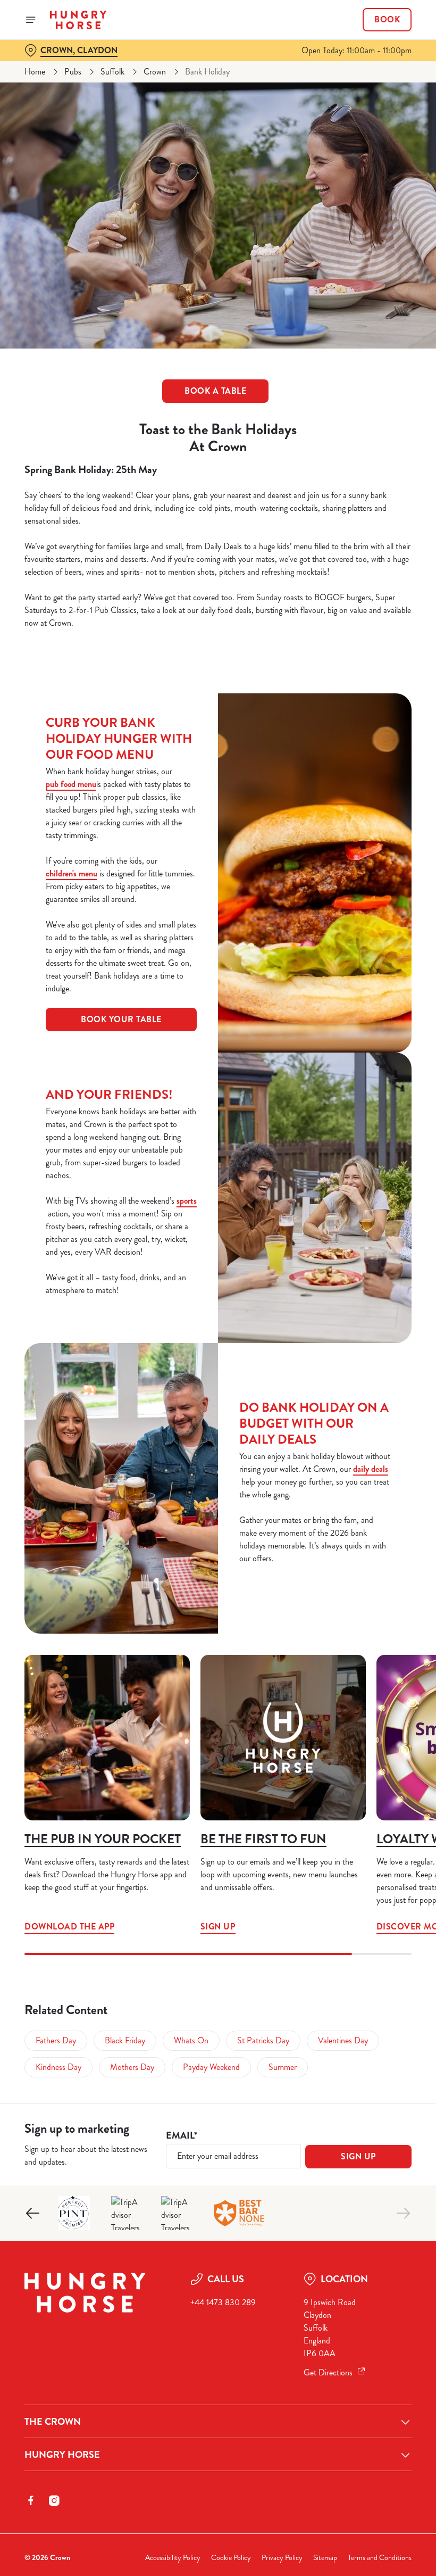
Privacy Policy (282, 2558)
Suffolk (112, 72)
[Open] (31, 20)
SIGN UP (358, 2156)
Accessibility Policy (173, 2558)
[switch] (165, 1326)
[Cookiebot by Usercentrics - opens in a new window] (377, 1170)
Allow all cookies (356, 1398)
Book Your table (121, 1019)
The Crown (53, 2422)
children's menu (72, 873)
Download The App (107, 1738)
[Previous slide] (33, 2213)
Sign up (283, 1738)
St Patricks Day (263, 2040)
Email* (182, 2136)
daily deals (371, 1469)
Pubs (73, 72)
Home (35, 72)
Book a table (215, 391)
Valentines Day (343, 2040)
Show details (379, 1365)
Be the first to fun (263, 1839)
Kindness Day (58, 2067)
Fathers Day (56, 2040)
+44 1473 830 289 (223, 2302)
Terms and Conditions (380, 2558)
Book (387, 20)
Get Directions (328, 2372)
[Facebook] (31, 2500)
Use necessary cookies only (216, 1398)
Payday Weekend (211, 2067)
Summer (283, 2067)
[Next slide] (403, 2213)
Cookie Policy (231, 2558)
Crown (155, 72)
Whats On (191, 2040)
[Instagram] (54, 2500)
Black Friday (125, 2040)
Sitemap (325, 2558)
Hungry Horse (62, 2455)
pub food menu (71, 784)
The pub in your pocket (103, 1839)
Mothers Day (132, 2067)
